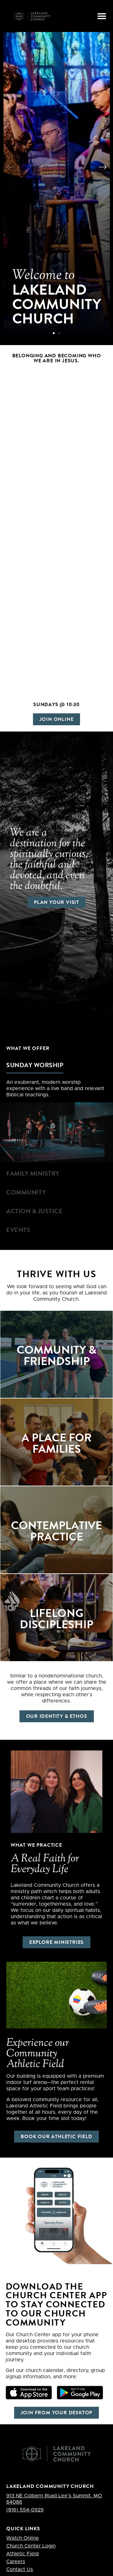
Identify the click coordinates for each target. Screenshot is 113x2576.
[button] (102, 16)
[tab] (56, 1065)
